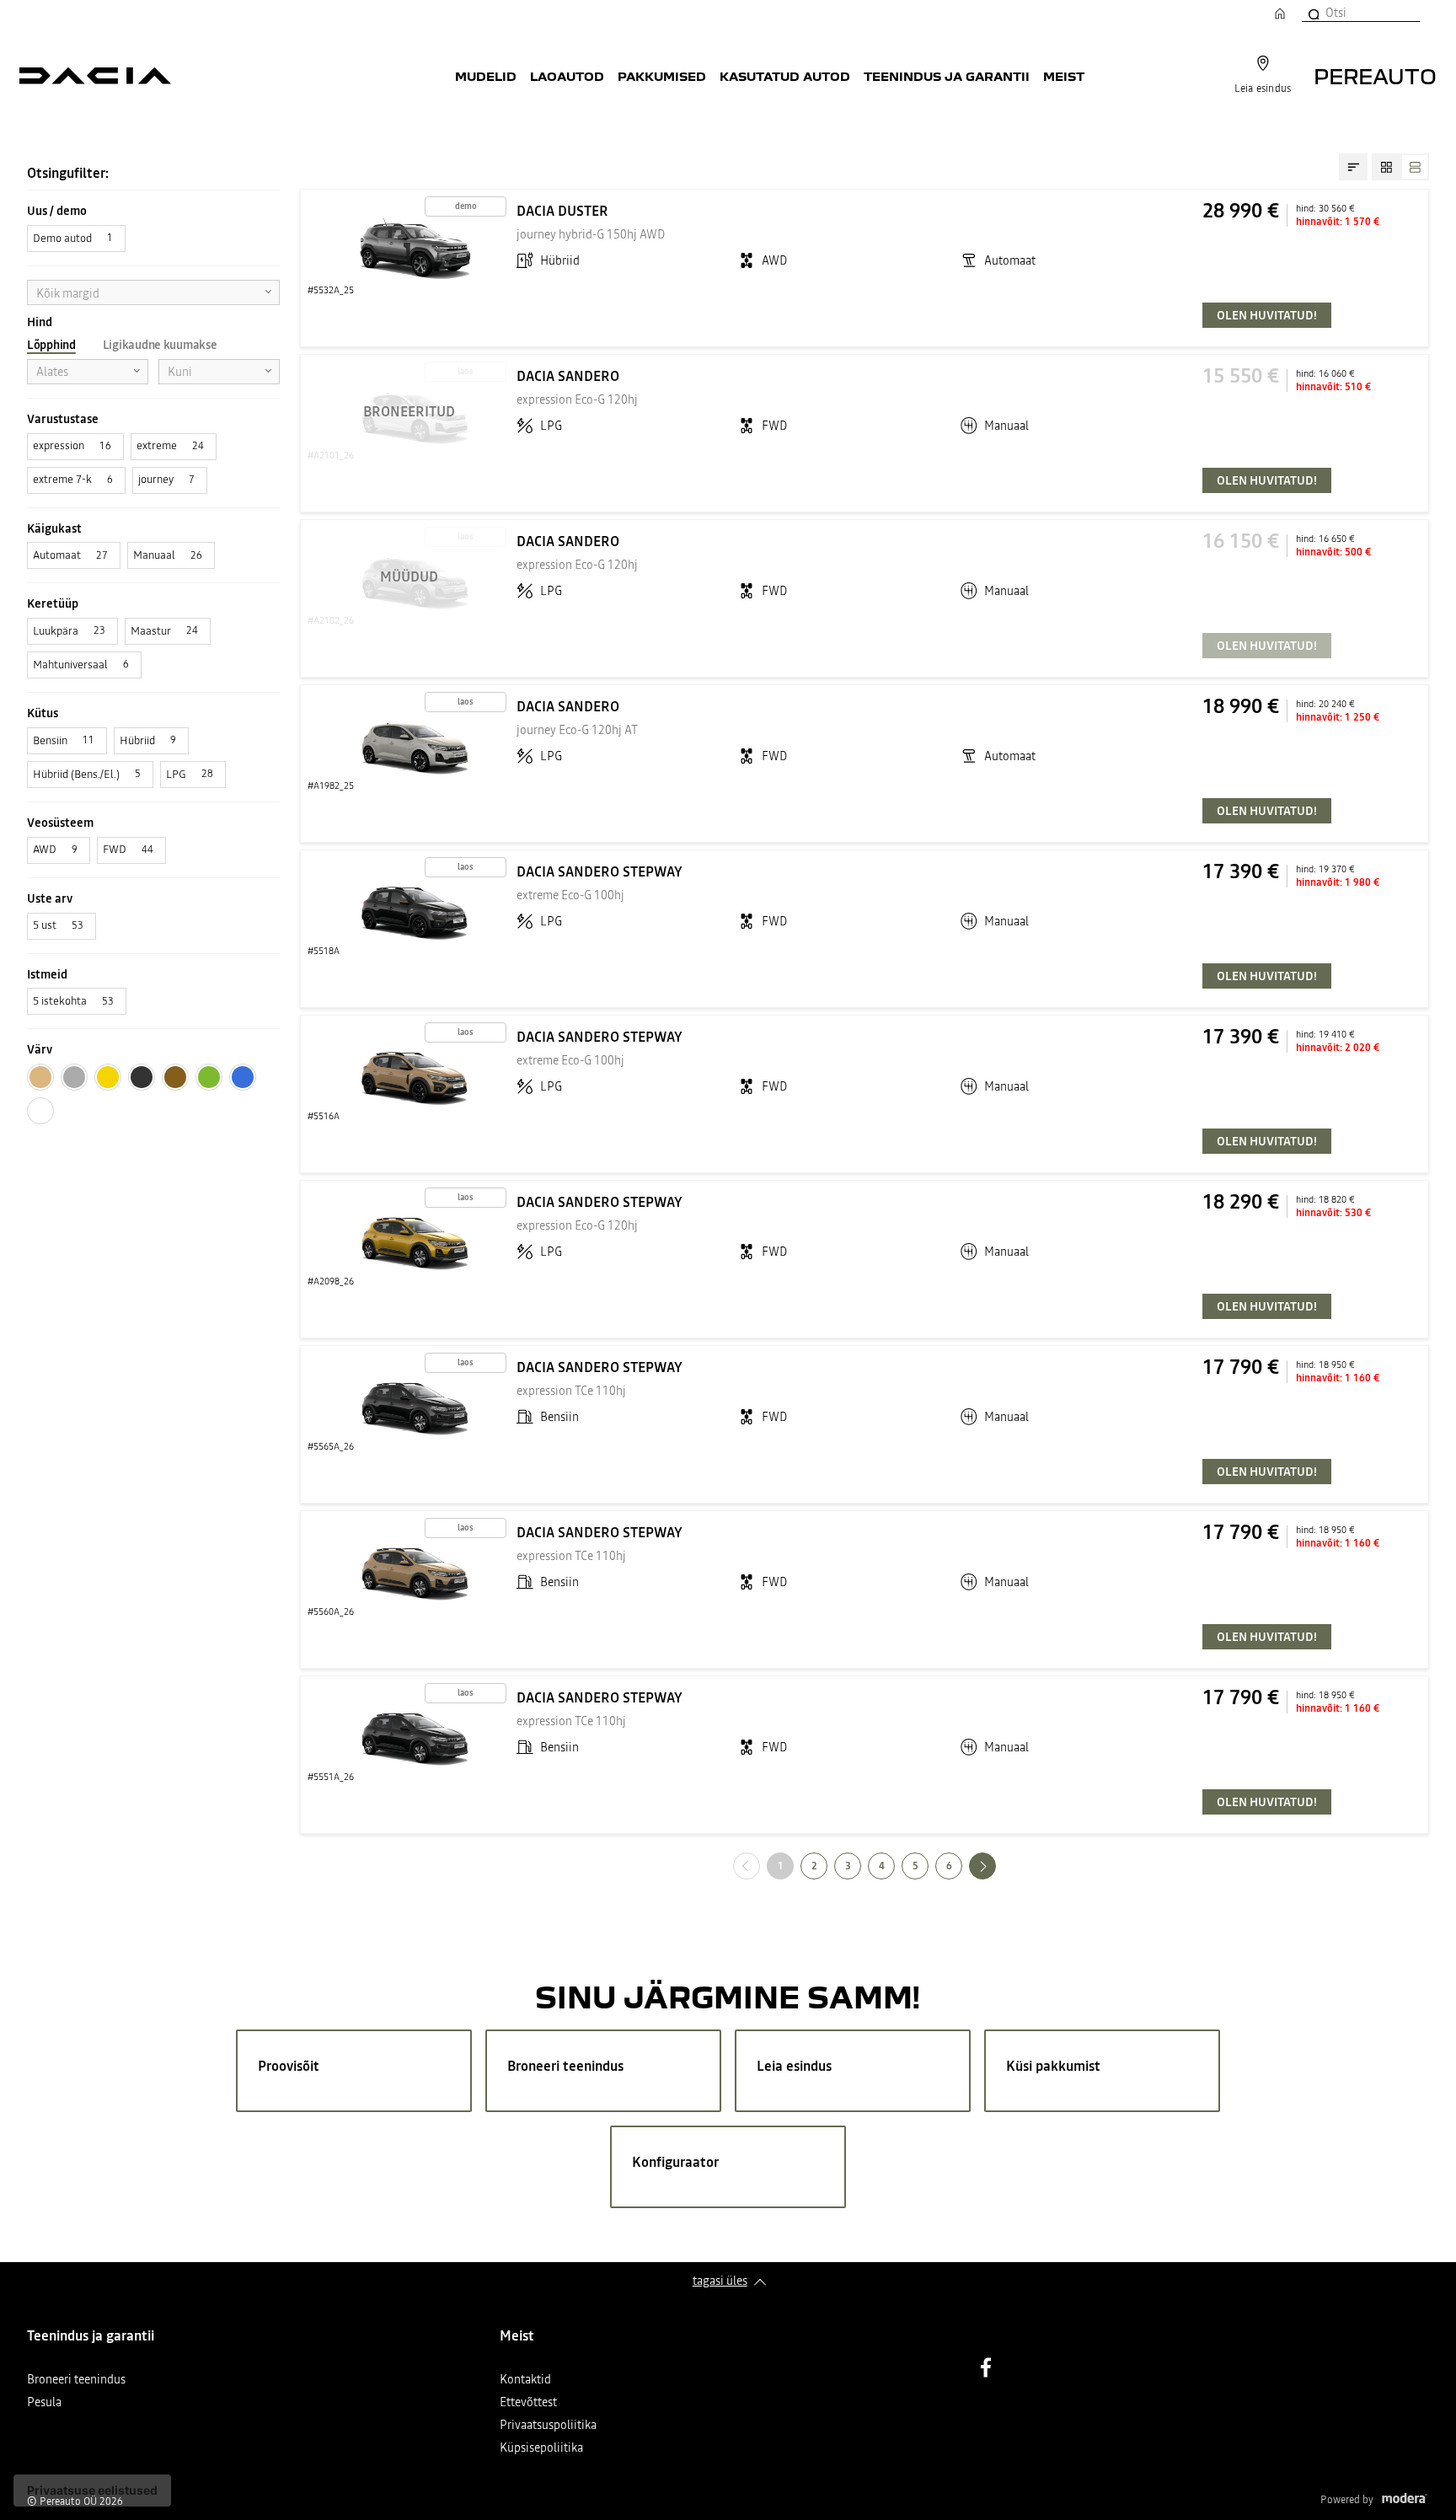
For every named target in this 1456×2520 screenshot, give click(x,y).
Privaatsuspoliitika (548, 2426)
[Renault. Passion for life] (95, 76)
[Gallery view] (1386, 167)
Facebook (986, 2367)
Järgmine (996, 1866)
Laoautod (567, 76)
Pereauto (1375, 75)
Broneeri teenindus (76, 2381)
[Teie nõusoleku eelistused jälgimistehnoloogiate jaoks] (92, 2491)
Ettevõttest (528, 2403)
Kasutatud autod (785, 76)
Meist (1064, 76)
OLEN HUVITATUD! (1267, 315)
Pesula (44, 2403)
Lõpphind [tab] (51, 345)
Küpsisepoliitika (541, 2449)
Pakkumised (662, 76)
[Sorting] (1353, 167)
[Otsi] (1313, 13)
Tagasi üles (720, 2281)
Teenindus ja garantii (947, 76)
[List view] (1415, 167)
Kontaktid (525, 2381)
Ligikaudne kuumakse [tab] (160, 345)
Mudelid (486, 76)
